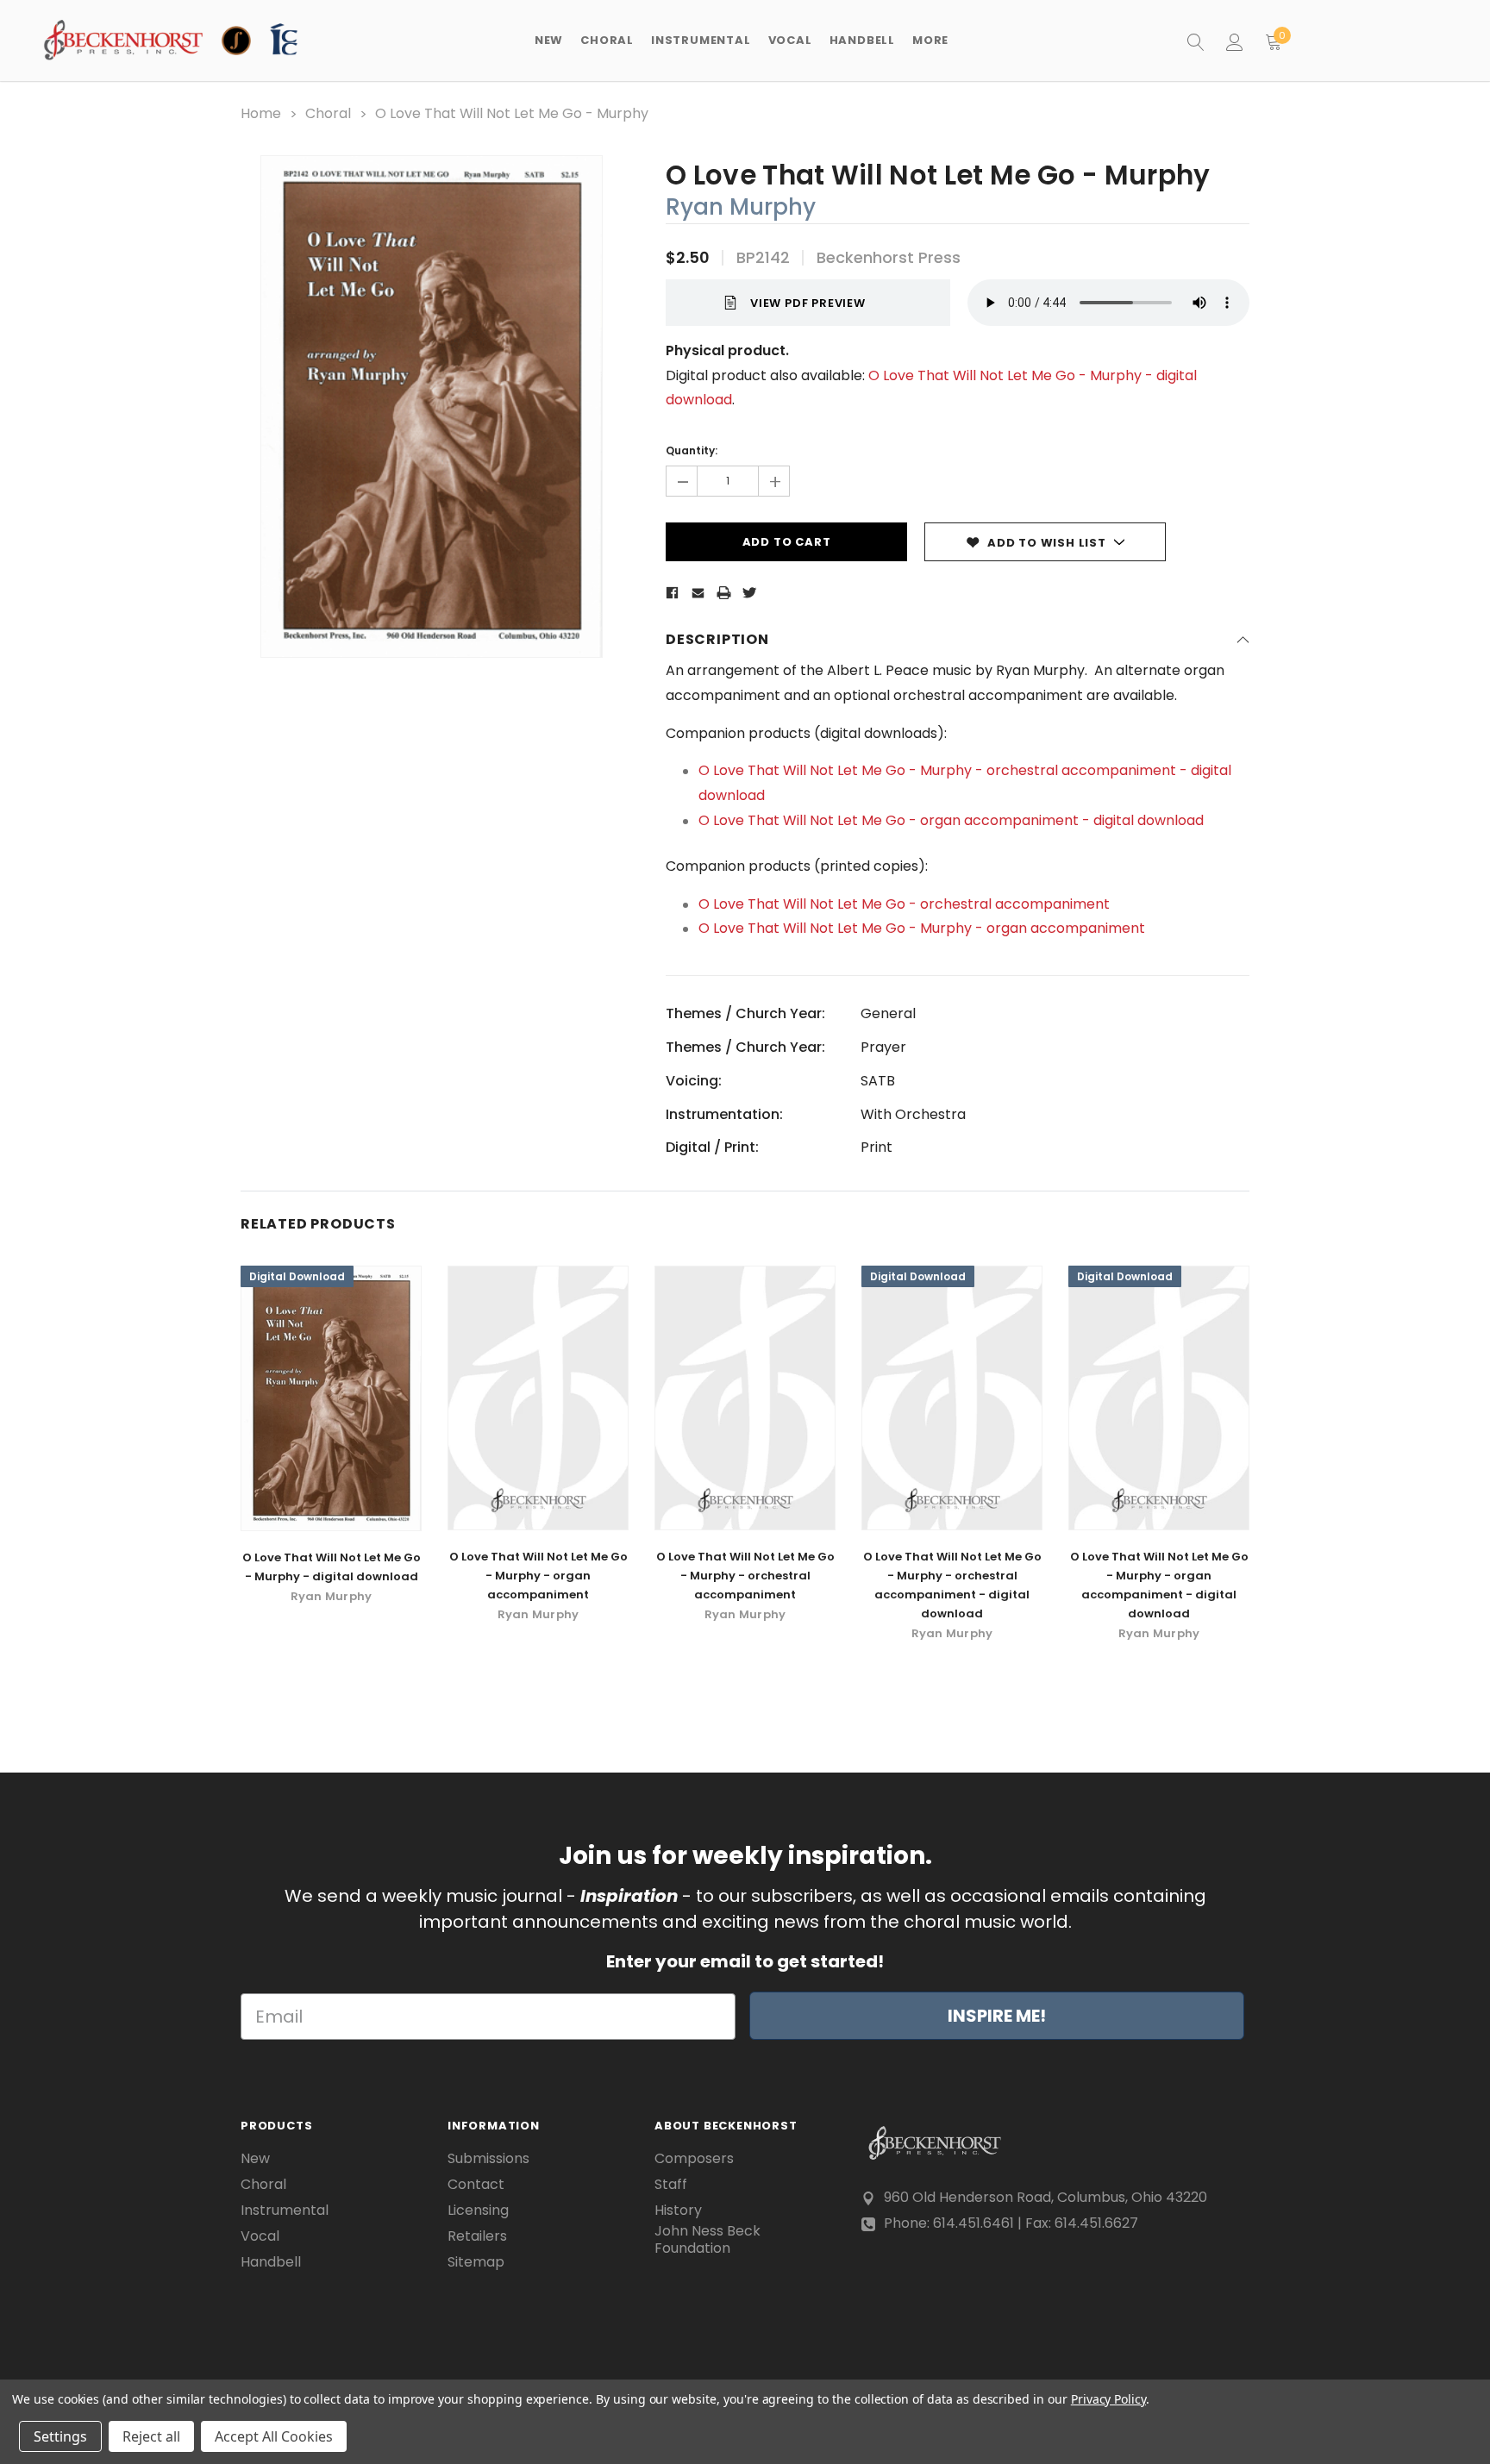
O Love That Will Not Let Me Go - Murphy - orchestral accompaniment (745, 1576)
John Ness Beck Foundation (707, 2240)
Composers (694, 2159)
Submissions (488, 2159)
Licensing (478, 2211)
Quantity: (692, 450)
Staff (671, 2185)
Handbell (271, 2262)
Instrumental (285, 2211)
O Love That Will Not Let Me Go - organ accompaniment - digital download (951, 820)
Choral (263, 2185)
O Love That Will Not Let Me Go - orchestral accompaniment (904, 904)
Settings (60, 2436)
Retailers (477, 2236)
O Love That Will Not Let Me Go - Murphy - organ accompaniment (923, 928)
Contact (476, 2185)
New (549, 40)
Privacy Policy (1108, 2399)
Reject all (151, 2436)
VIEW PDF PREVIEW (808, 303)
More (930, 40)
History (678, 2211)
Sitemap (476, 2262)
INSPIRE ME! (997, 2016)
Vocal (260, 2236)
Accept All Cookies (274, 2436)
